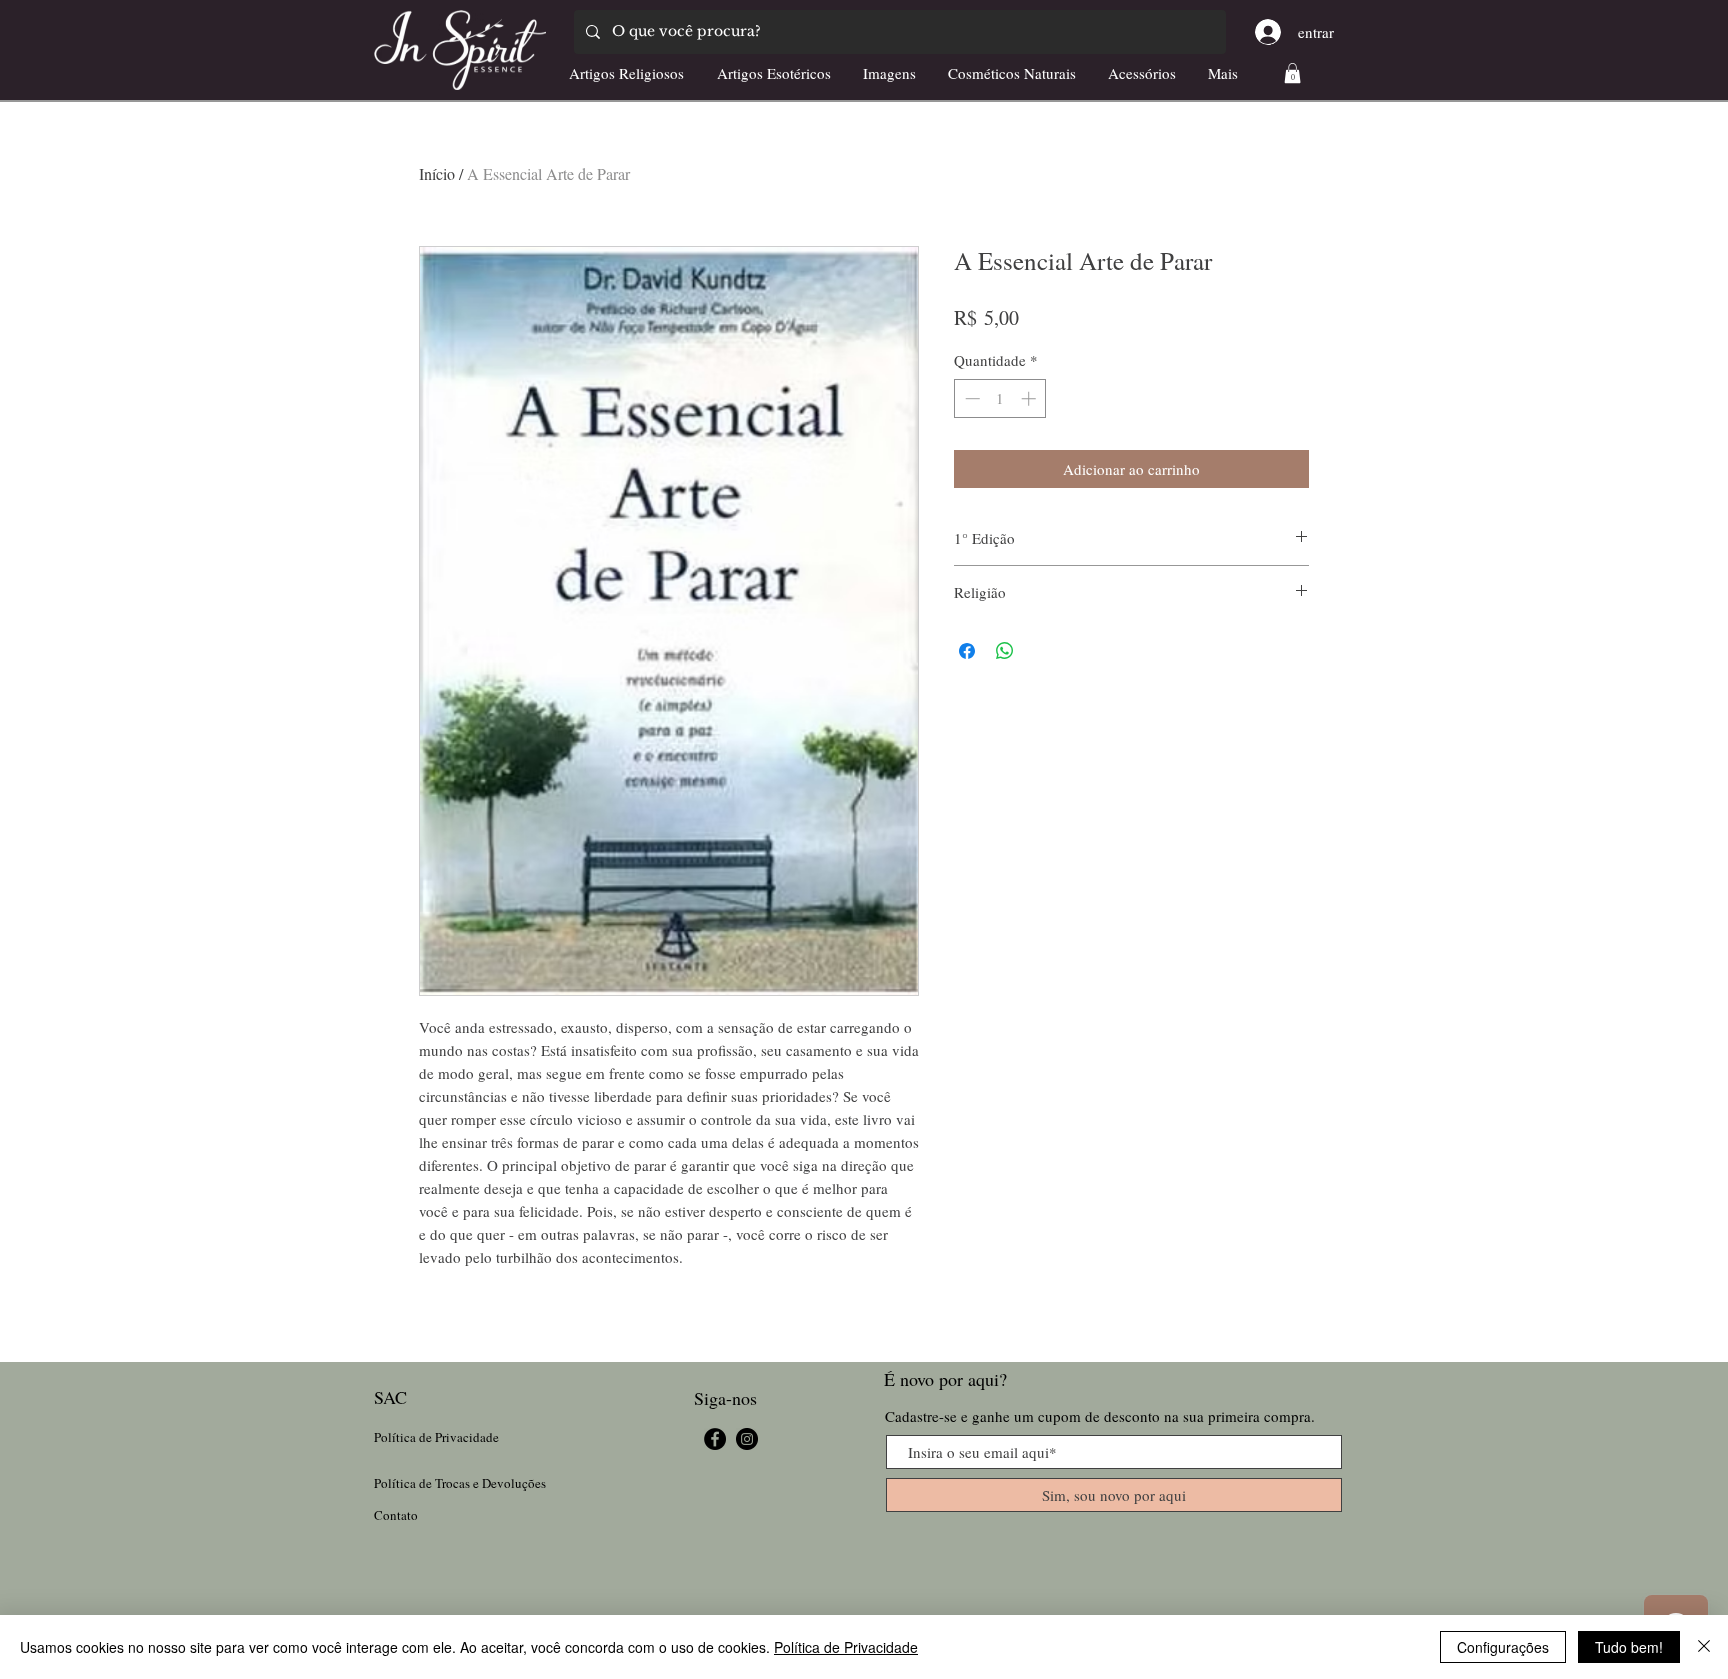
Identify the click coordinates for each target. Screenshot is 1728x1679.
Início (437, 173)
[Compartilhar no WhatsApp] (1005, 651)
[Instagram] (747, 1439)
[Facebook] (715, 1439)
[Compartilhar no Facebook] (967, 651)
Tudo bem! (1629, 1647)
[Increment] (1030, 398)
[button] (1292, 73)
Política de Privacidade (846, 1647)
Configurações (1503, 1647)
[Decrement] (970, 398)
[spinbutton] (1000, 398)
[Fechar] (1704, 1647)
